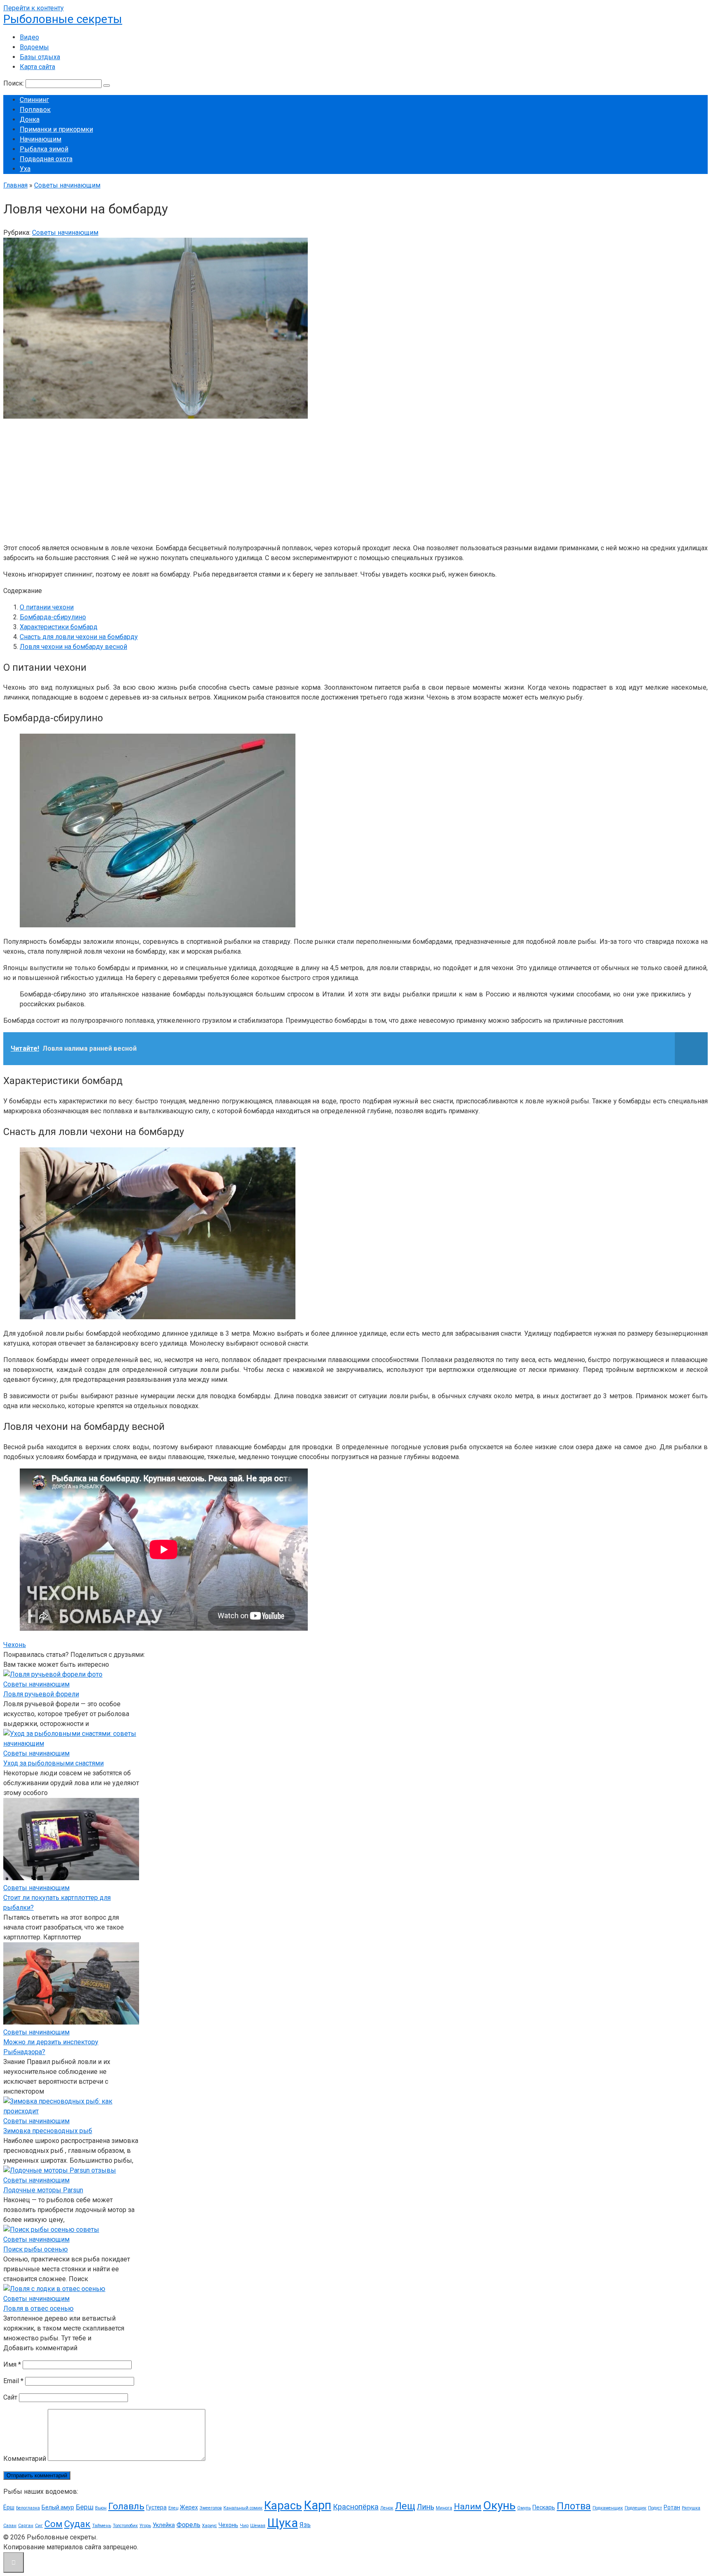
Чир (244, 2526)
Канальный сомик (243, 2508)
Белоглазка (28, 2508)
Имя (12, 2364)
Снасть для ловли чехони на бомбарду (79, 637)
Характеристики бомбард (59, 627)
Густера (156, 2507)
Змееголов (211, 2508)
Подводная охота (46, 159)
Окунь (499, 2505)
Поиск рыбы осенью (36, 2249)
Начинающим (41, 139)
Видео (29, 37)
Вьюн (101, 2508)
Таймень (102, 2526)
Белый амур (58, 2507)
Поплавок (35, 110)
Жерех (189, 2507)
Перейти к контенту (34, 8)
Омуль (524, 2508)
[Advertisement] (250, 479)
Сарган (26, 2526)
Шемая (258, 2526)
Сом (53, 2524)
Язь (305, 2525)
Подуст (655, 2508)
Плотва (574, 2506)
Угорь (145, 2526)
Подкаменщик (608, 2508)
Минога (444, 2508)
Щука (282, 2523)
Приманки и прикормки (56, 129)
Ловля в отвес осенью (38, 2308)
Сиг (39, 2526)
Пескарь (544, 2507)
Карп (317, 2505)
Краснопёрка (356, 2507)
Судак (77, 2524)
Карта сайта (37, 67)
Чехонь (15, 1645)
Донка (30, 119)
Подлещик (635, 2508)
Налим (468, 2507)
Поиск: (14, 83)
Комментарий (25, 2459)
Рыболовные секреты (63, 19)
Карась (283, 2506)
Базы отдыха (40, 57)
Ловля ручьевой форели (41, 1694)
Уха (25, 169)
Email (13, 2381)
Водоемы (34, 47)
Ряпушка (691, 2508)
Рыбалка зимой (44, 149)
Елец (173, 2508)
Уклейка (164, 2525)
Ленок (387, 2508)
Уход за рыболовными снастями (53, 1763)
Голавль (126, 2506)
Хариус (209, 2526)
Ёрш (9, 2507)
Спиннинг (34, 100)
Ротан (672, 2507)
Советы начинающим (65, 233)
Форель (188, 2525)
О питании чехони (47, 607)
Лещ (405, 2506)
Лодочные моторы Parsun (43, 2190)
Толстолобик (125, 2526)
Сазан (10, 2526)
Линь (425, 2507)
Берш (85, 2507)
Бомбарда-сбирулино (53, 617)
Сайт (10, 2397)
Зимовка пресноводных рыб (48, 2131)
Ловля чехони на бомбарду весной (73, 647)
